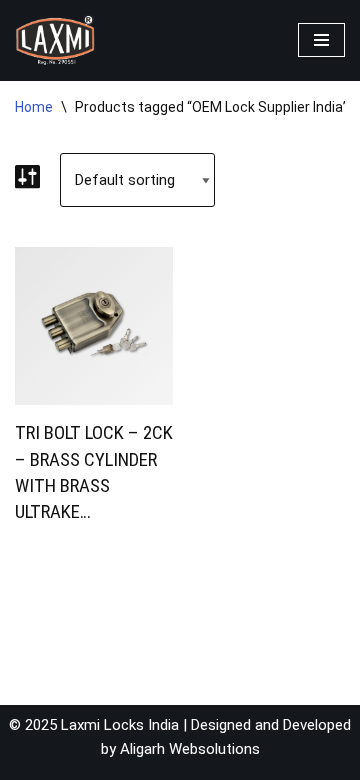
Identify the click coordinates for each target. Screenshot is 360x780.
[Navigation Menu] (321, 40)
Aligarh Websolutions (190, 749)
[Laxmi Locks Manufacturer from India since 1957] (55, 40)
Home (34, 107)
